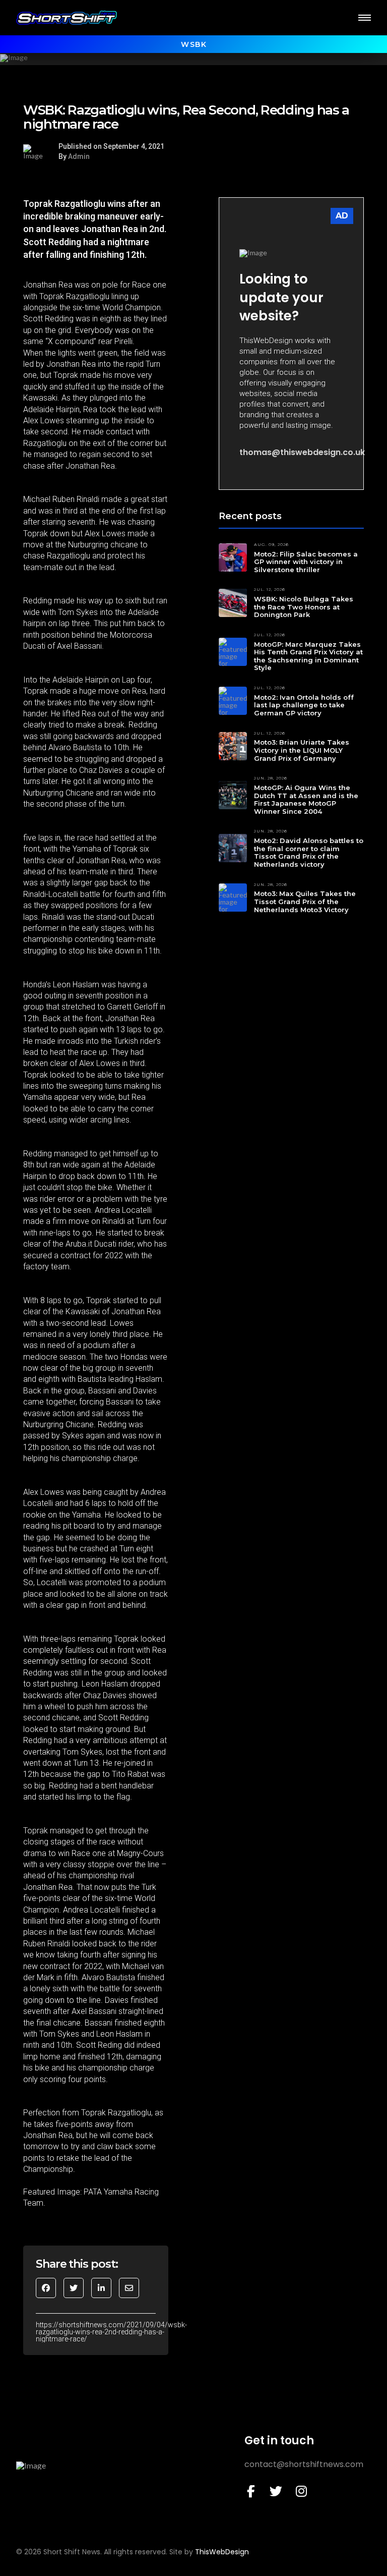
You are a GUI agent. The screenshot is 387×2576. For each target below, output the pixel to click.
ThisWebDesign (222, 2552)
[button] (365, 18)
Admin (79, 156)
